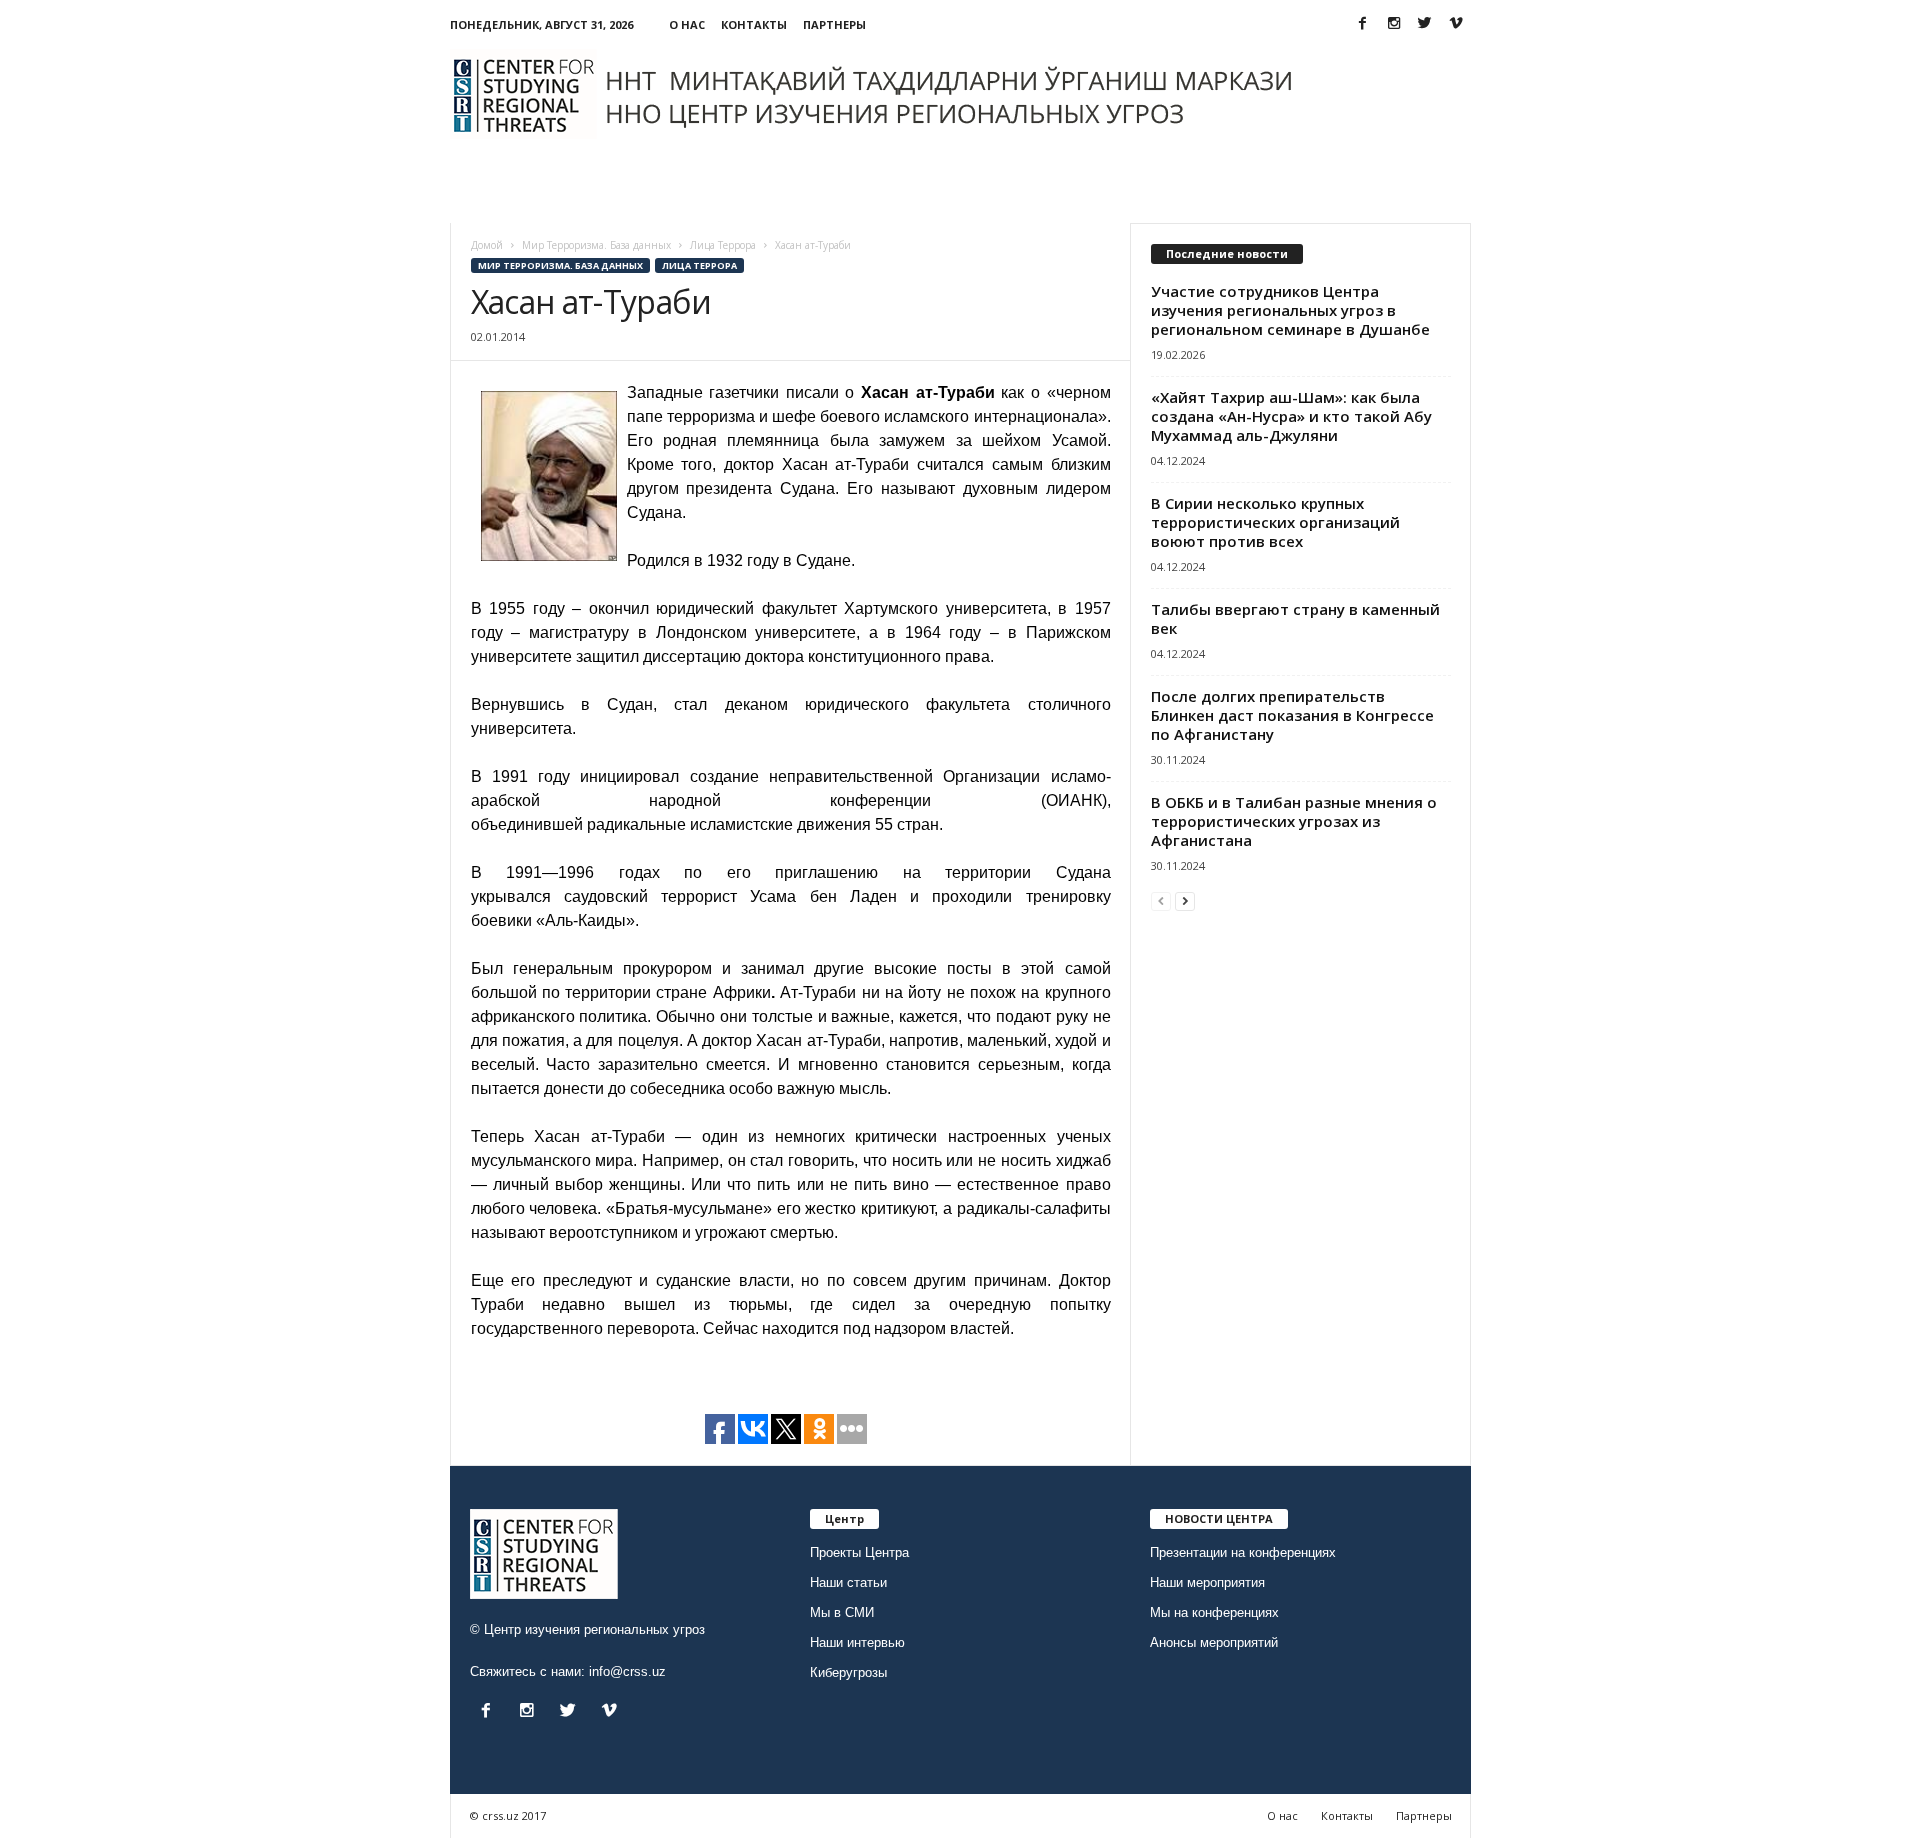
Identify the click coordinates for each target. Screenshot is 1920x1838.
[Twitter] (1425, 24)
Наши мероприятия (1207, 1582)
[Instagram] (1394, 24)
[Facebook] (1363, 24)
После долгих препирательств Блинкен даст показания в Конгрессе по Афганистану (1292, 715)
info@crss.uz (627, 1671)
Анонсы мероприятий (1214, 1642)
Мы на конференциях (1214, 1612)
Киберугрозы (848, 1672)
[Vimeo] (1456, 24)
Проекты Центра (859, 1552)
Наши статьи (848, 1582)
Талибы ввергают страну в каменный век (1295, 618)
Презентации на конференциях (1243, 1552)
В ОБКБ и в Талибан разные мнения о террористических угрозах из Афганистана (1294, 821)
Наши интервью (857, 1642)
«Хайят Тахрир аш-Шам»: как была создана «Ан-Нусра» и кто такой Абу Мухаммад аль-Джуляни (1291, 416)
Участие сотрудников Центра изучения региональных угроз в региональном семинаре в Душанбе (1290, 310)
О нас (687, 24)
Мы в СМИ (842, 1612)
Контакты (754, 24)
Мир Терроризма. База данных (560, 265)
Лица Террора (699, 265)
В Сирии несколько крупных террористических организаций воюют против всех (1275, 522)
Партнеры (834, 24)
